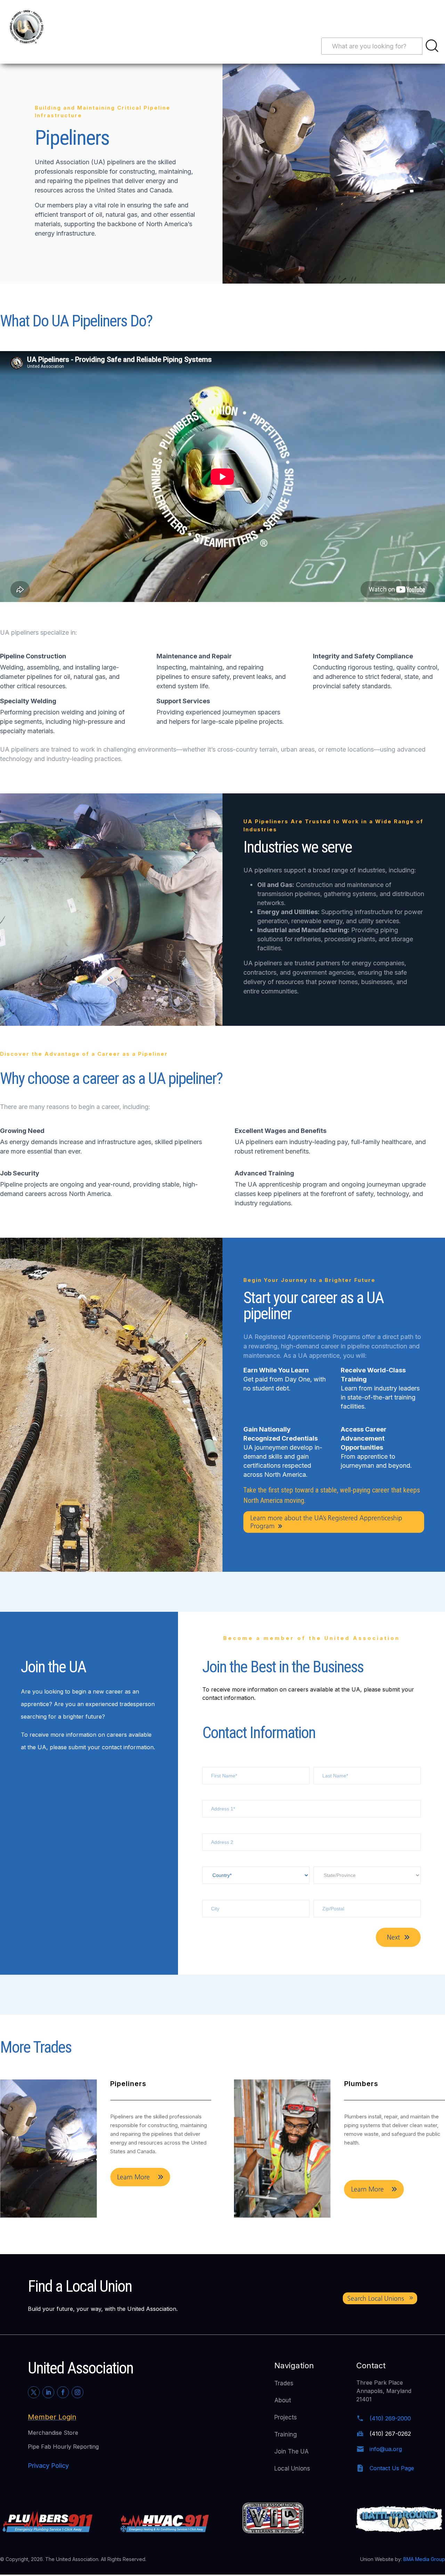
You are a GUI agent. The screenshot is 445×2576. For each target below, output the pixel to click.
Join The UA (292, 2451)
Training (286, 2434)
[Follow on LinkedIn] (48, 2392)
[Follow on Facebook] (63, 2392)
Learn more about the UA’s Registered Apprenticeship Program (326, 1522)
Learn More (133, 2189)
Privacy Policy (48, 2466)
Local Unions (292, 2468)
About (283, 2400)
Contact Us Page (392, 2468)
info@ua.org (386, 2449)
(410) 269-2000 (390, 2418)
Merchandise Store (53, 2433)
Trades (284, 2383)
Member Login (52, 2417)
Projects (286, 2417)
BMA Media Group (424, 2559)
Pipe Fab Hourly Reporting (63, 2447)
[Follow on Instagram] (78, 2392)
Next (393, 1937)
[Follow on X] (34, 2392)
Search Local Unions (376, 2298)
